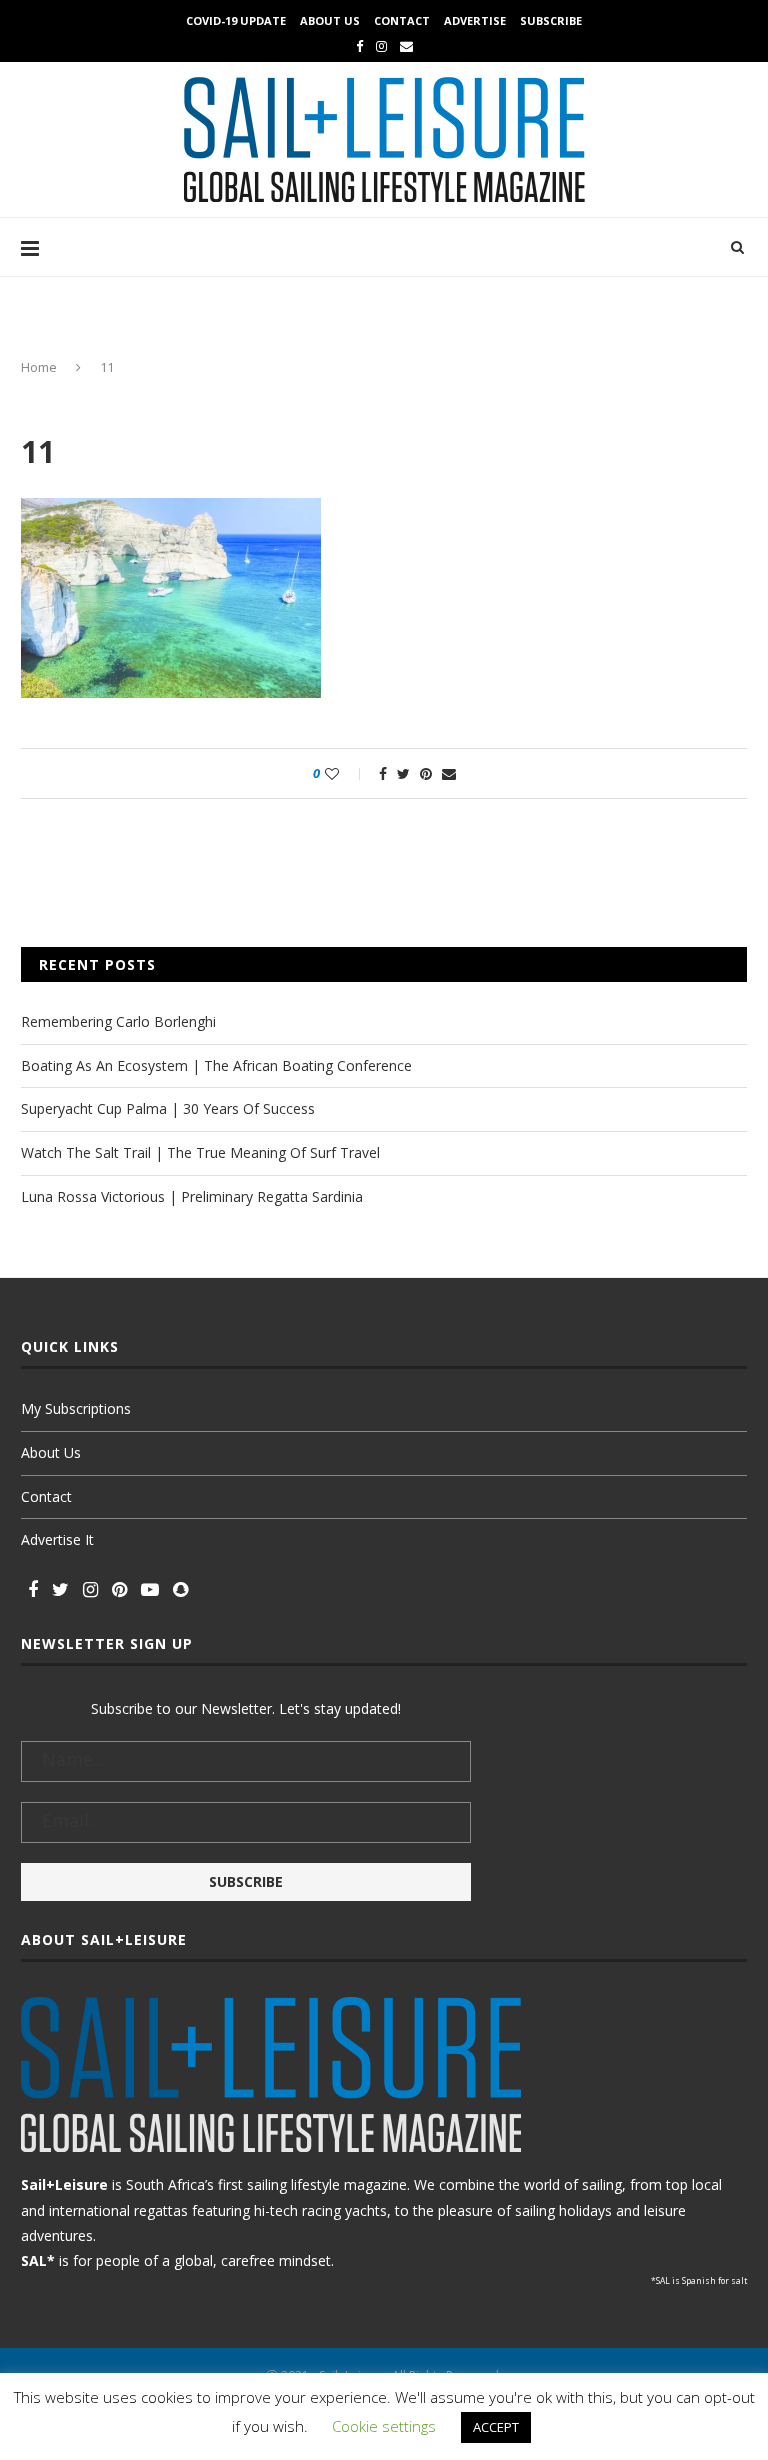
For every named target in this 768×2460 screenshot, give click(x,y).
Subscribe (551, 20)
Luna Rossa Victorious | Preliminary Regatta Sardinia (192, 1196)
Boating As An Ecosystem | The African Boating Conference (216, 1065)
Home (39, 367)
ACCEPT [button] (496, 2427)
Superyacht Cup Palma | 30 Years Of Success (168, 1108)
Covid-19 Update (236, 20)
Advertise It (57, 1539)
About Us (330, 20)
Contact (402, 20)
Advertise (475, 20)
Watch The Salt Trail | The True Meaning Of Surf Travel (200, 1152)
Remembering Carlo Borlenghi (118, 1021)
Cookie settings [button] (384, 2426)
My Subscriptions (76, 1408)
